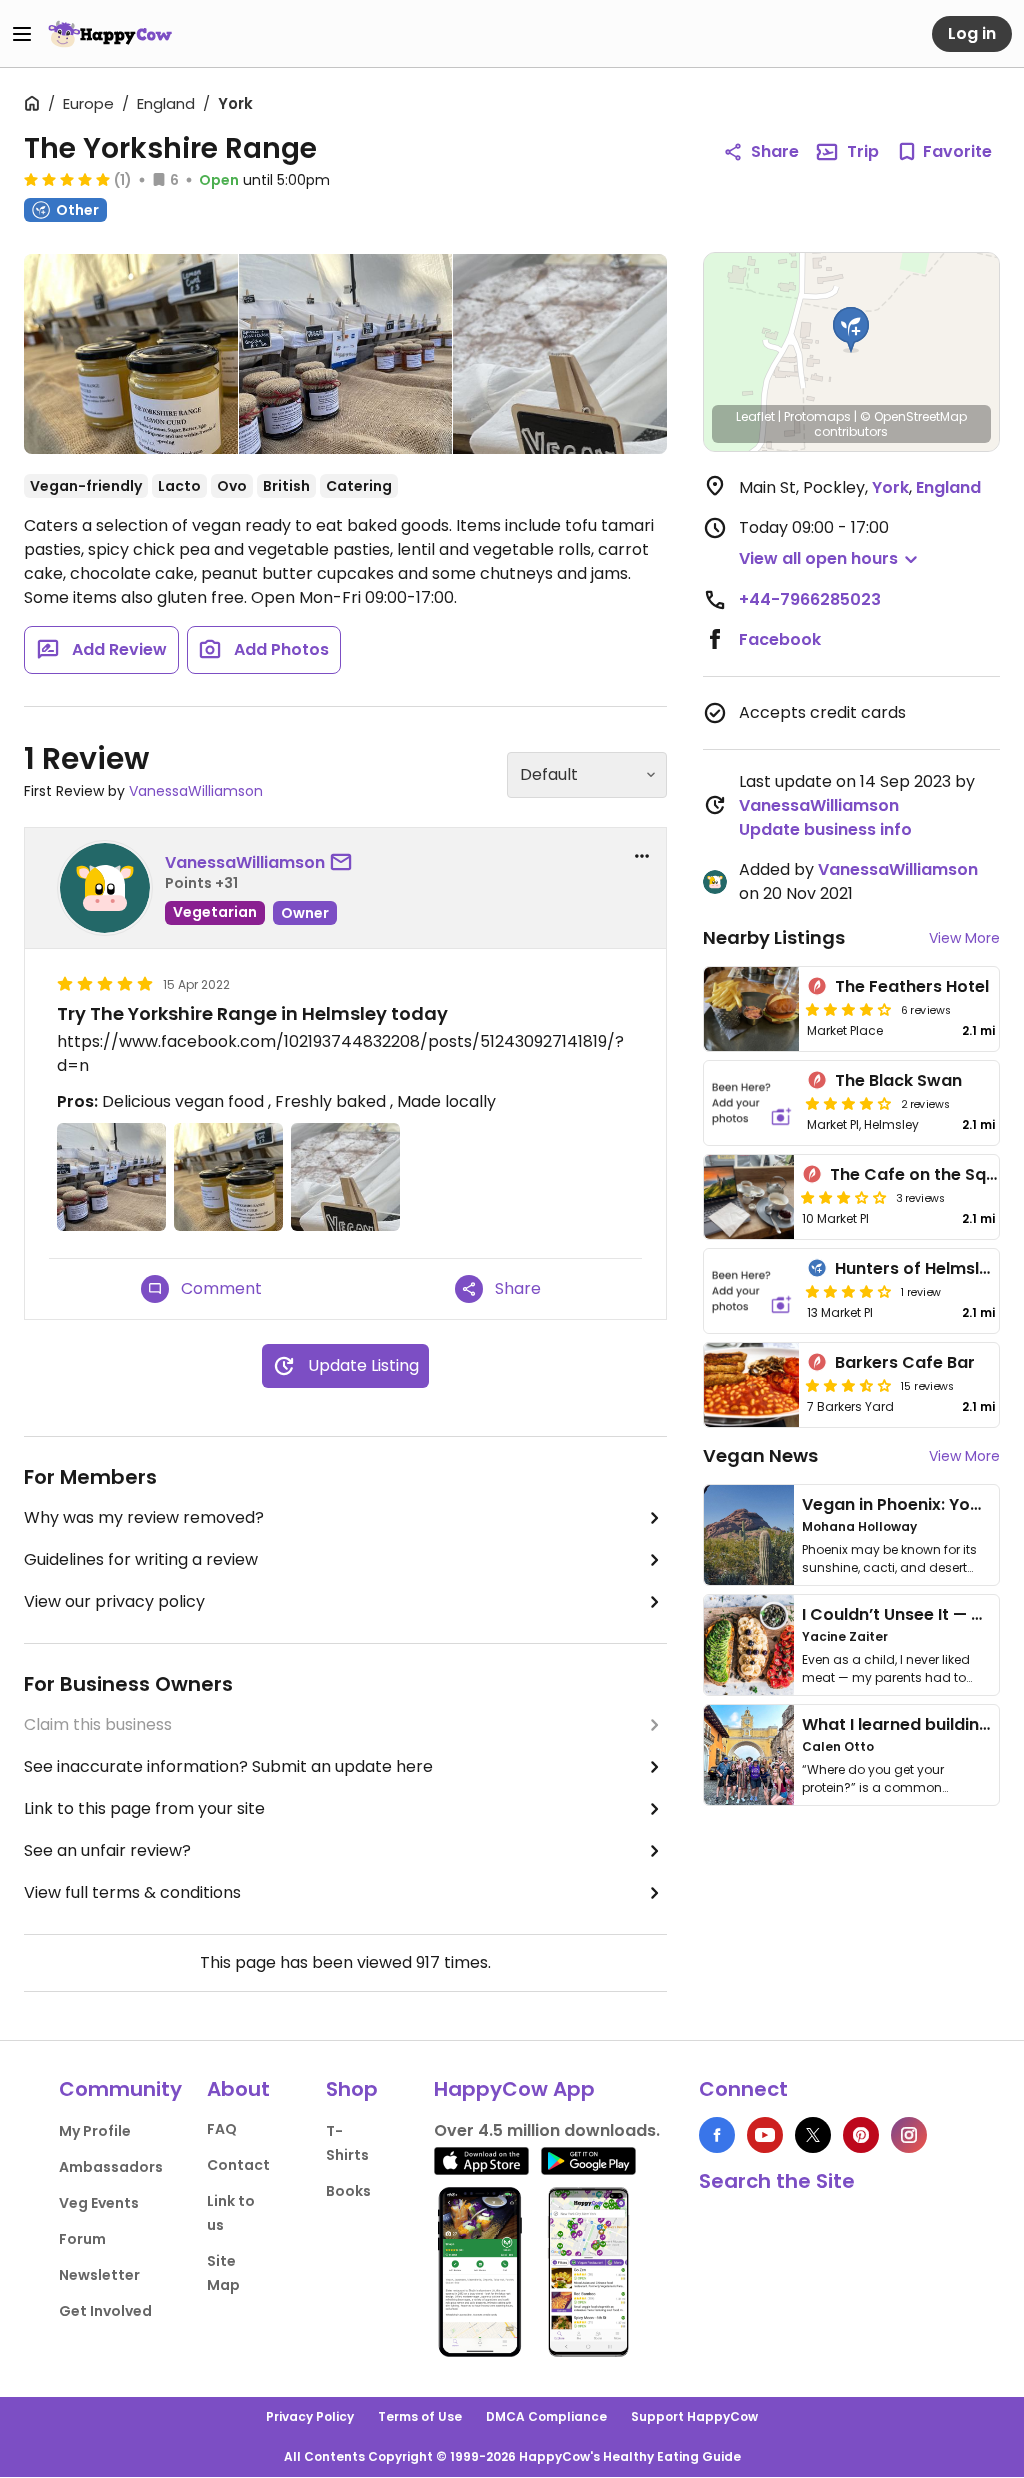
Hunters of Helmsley (917, 1268)
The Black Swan (898, 1080)
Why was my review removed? (144, 1517)
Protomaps (817, 416)
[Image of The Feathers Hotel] (752, 1009)
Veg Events (99, 2203)
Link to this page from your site (144, 1808)
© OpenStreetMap (913, 416)
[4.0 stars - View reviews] (849, 1291)
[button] (851, 330)
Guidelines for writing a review (141, 1559)
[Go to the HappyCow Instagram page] (909, 2135)
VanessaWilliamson (196, 791)
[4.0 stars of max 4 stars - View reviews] (849, 1009)
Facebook (780, 639)
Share (775, 151)
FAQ (222, 2129)
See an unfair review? (107, 1850)
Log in (972, 33)
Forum (82, 2239)
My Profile (95, 2131)
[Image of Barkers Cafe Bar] (752, 1385)
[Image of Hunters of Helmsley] (752, 1291)
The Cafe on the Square (927, 1174)
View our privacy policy (114, 1601)
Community (120, 2089)
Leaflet (755, 416)
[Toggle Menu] (22, 34)
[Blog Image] (749, 1535)
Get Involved (105, 2311)
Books (348, 2191)
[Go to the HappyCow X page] (813, 2135)
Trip (863, 151)
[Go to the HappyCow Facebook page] (717, 2135)
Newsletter (99, 2275)
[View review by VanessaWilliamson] (105, 888)
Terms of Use (420, 2416)
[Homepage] (110, 34)
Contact (238, 2165)
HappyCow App (514, 2089)
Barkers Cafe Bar (905, 1362)
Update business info (825, 829)
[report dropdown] (642, 856)
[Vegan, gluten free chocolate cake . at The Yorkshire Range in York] (559, 354)
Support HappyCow (694, 2416)
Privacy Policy (310, 2416)
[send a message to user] (345, 863)
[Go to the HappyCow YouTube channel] (765, 2135)
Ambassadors (111, 2167)
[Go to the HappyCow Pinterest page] (861, 2135)
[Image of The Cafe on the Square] (749, 1197)
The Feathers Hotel (912, 986)
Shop (352, 2089)
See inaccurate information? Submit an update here (228, 1766)
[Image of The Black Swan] (752, 1103)
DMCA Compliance (546, 2416)
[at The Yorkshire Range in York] (131, 358)
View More (964, 938)
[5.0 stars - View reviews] (67, 179)
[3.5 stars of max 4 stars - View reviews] (849, 1385)
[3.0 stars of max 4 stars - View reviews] (844, 1197)
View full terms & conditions (132, 1892)
